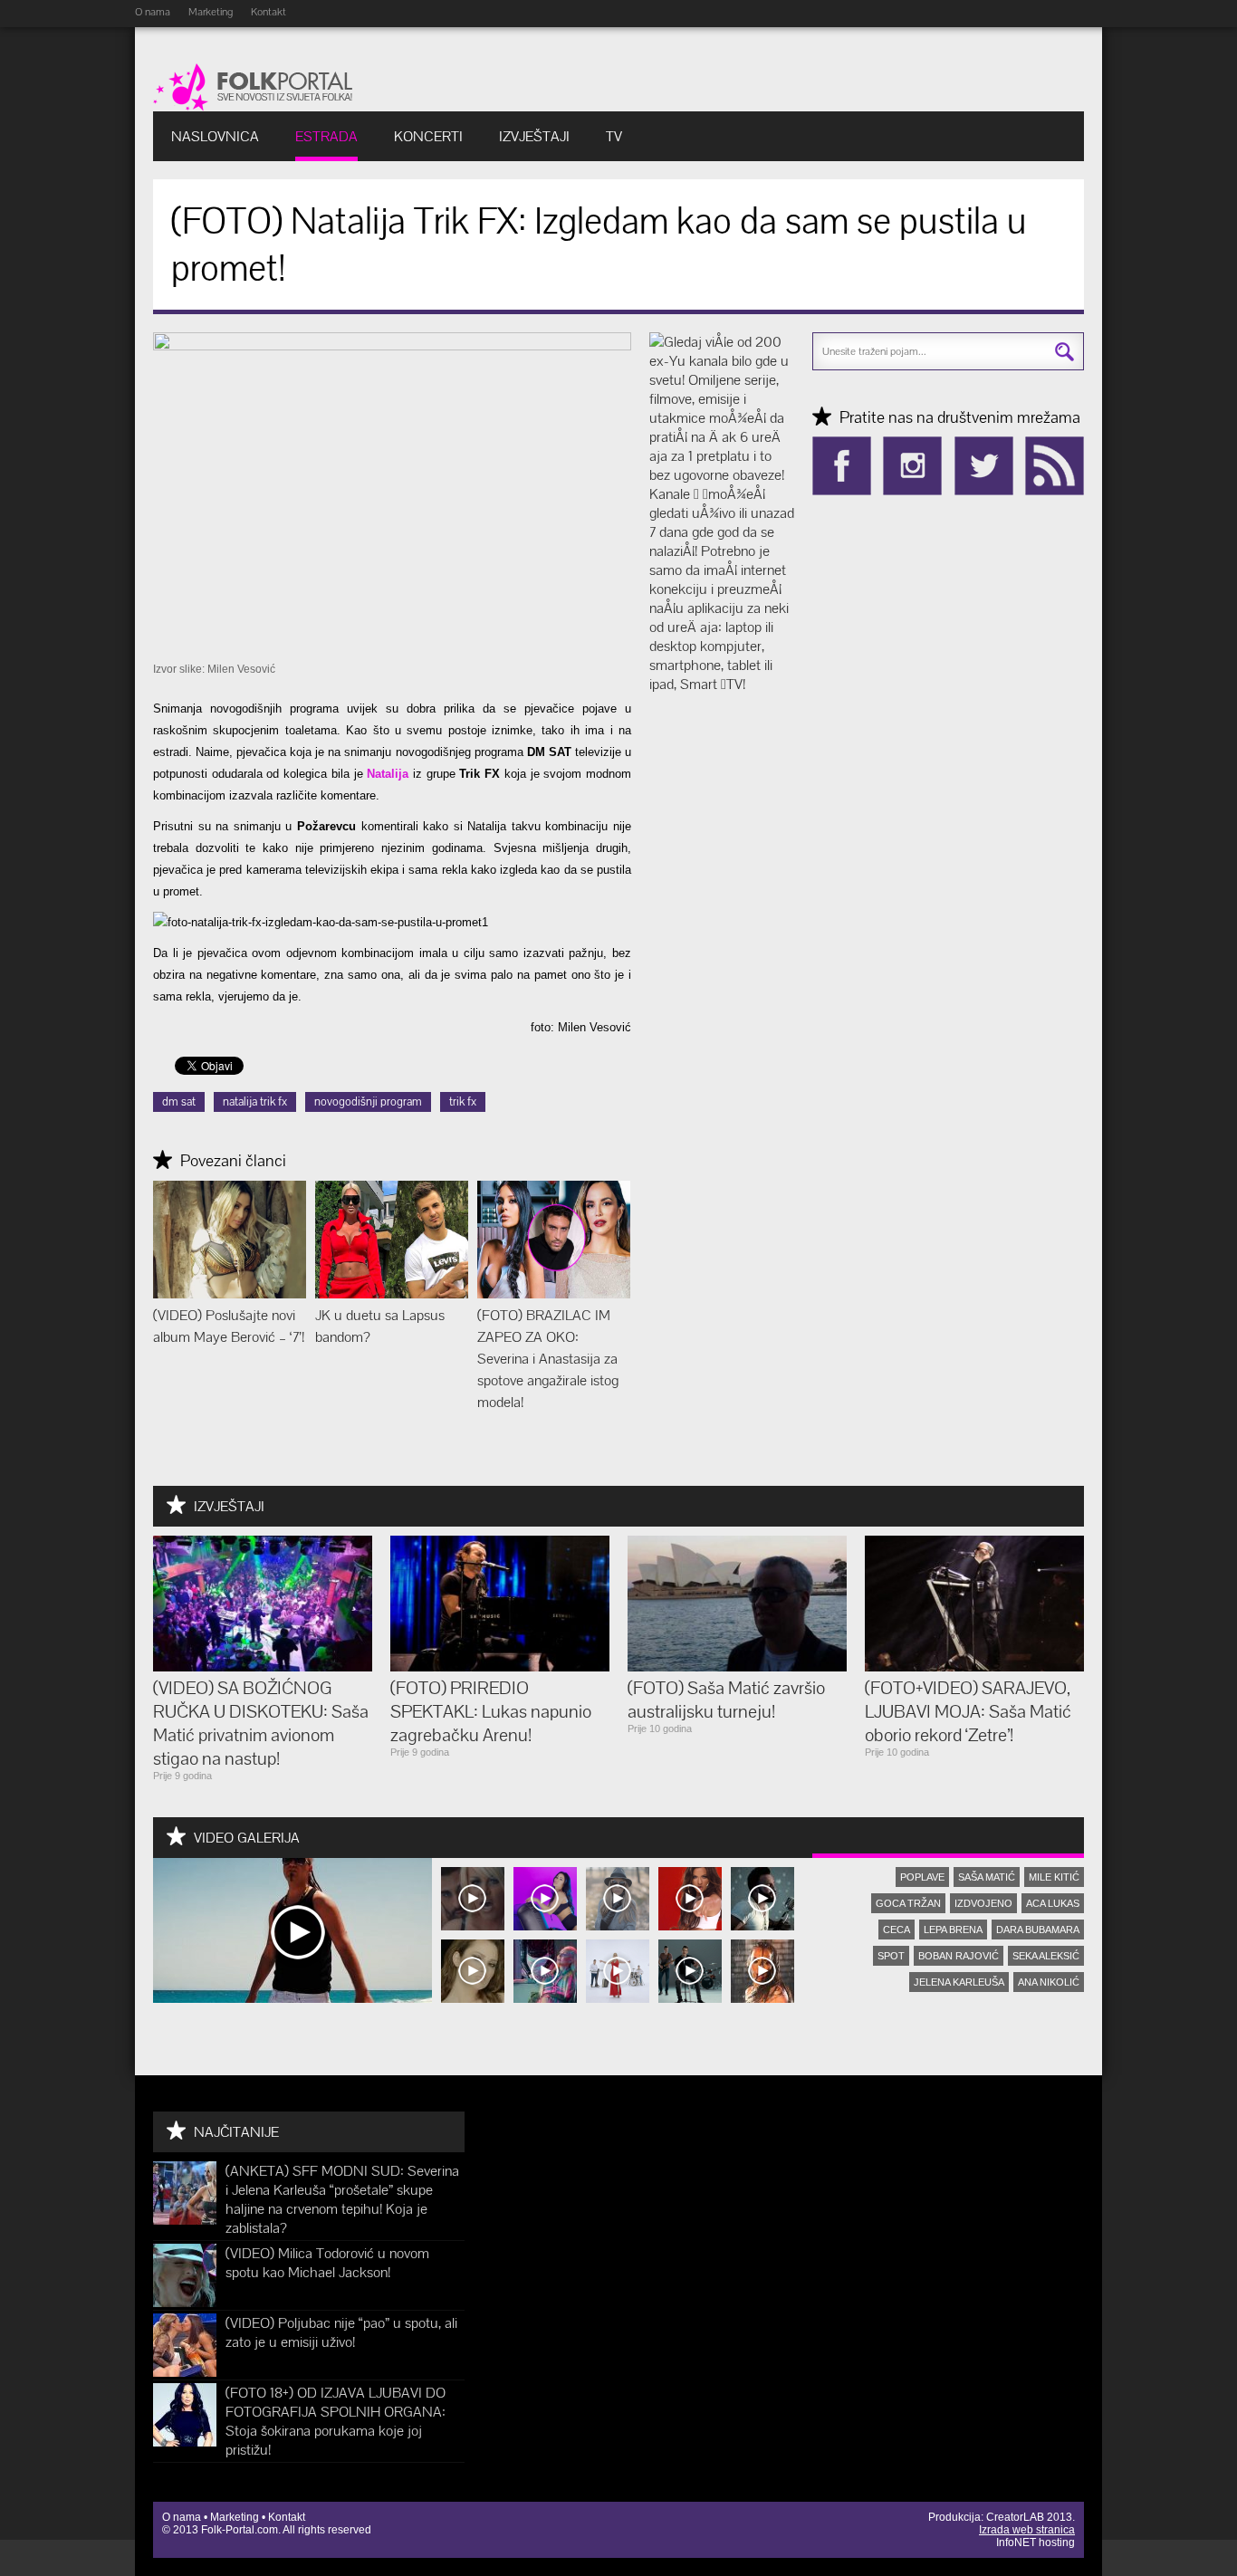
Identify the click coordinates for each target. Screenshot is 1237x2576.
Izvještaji (534, 136)
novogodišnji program (368, 1101)
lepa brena (953, 1930)
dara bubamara (1038, 1930)
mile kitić (1054, 1877)
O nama (153, 12)
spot (891, 1956)
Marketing (211, 12)
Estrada (326, 136)
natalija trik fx (255, 1101)
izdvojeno (983, 1903)
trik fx (463, 1101)
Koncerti (428, 136)
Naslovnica (215, 136)
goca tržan (908, 1903)
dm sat (179, 1101)
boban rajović (959, 1956)
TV (614, 136)
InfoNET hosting (1036, 2542)
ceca (897, 1930)
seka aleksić (1046, 1956)
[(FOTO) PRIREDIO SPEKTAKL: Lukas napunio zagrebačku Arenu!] (500, 1666)
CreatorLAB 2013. (1031, 2517)
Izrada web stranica (1027, 2530)
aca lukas (1053, 1903)
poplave (922, 1877)
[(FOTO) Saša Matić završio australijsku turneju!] (737, 1666)
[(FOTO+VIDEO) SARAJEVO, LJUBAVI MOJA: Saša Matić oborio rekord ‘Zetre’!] (974, 1666)
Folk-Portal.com (240, 2530)
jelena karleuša (959, 1982)
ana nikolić (1049, 1982)
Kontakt (268, 12)
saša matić (987, 1877)
